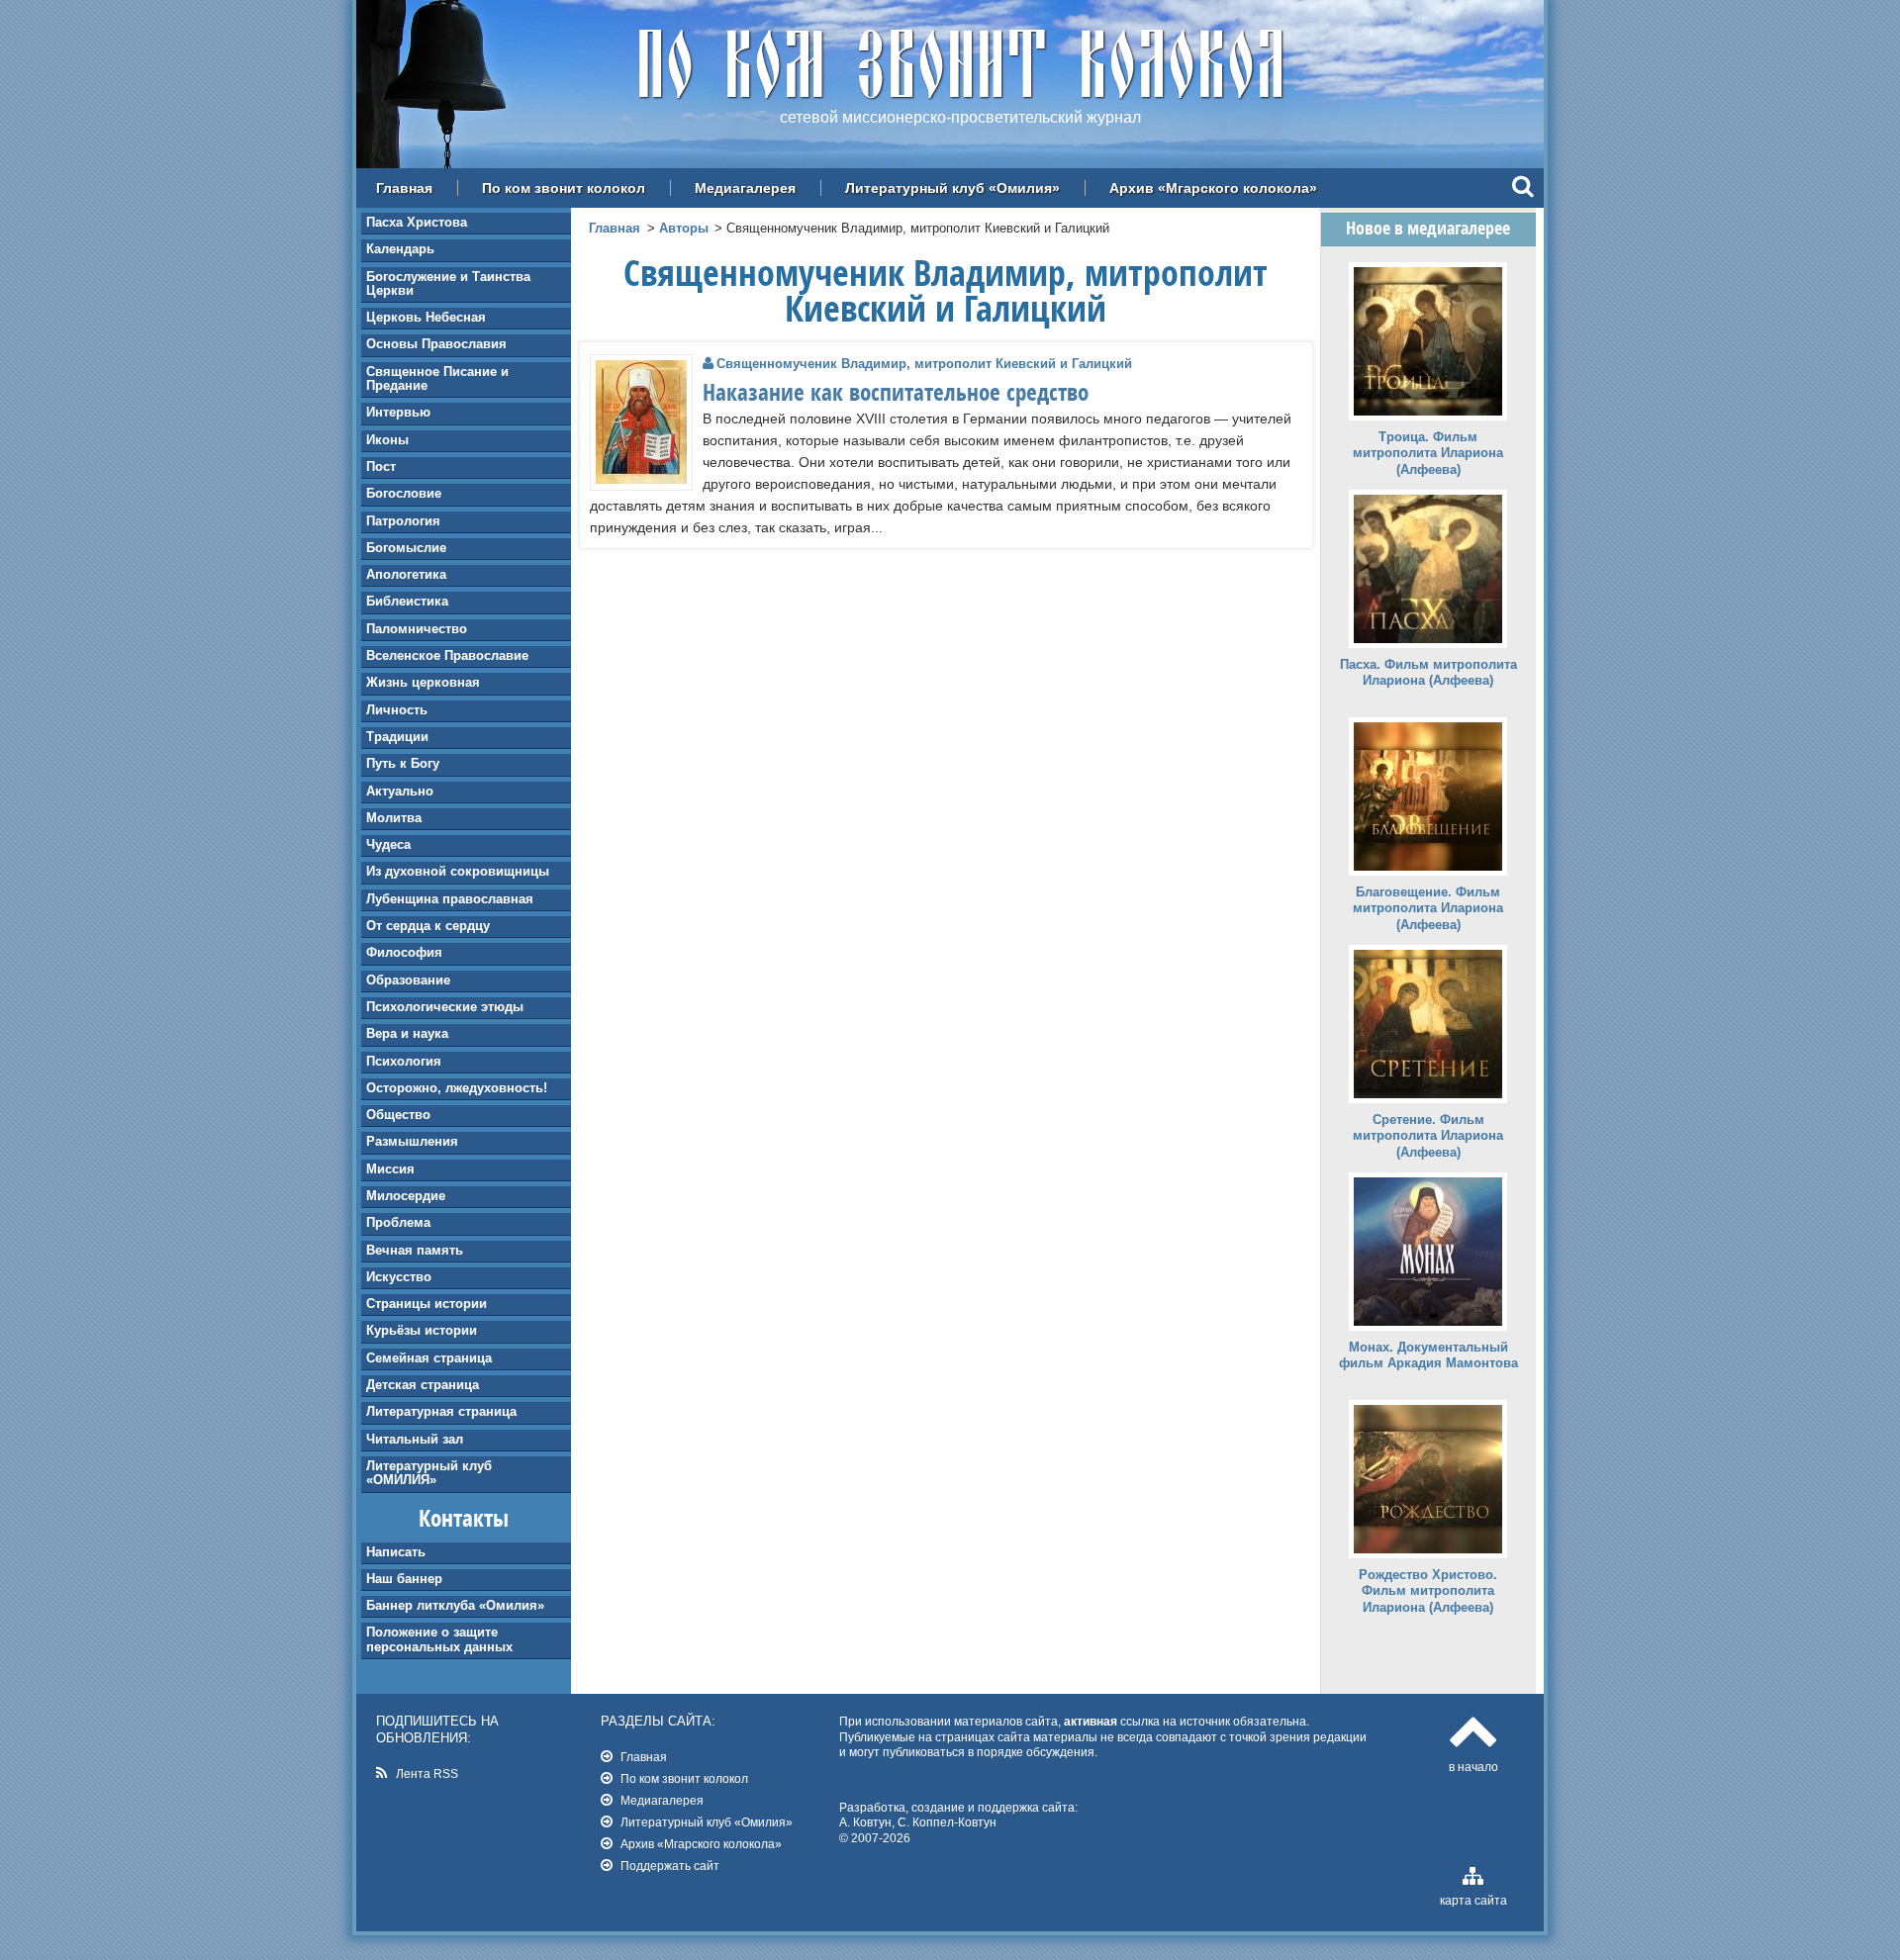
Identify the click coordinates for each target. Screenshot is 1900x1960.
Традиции (397, 737)
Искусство (399, 1277)
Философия (404, 952)
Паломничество (417, 629)
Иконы (387, 440)
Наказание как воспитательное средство (896, 392)
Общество (398, 1115)
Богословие (404, 493)
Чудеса (388, 844)
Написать (396, 1552)
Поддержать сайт (670, 1866)
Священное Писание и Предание (437, 378)
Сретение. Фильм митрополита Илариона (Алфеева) (1428, 1136)
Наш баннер (404, 1579)
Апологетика (406, 574)
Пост (381, 467)
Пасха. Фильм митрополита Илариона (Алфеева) (1428, 673)
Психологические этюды (445, 1007)
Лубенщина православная (450, 899)
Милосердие (406, 1196)
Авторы (684, 228)
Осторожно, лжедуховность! (457, 1088)
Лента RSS (427, 1773)
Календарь (400, 249)
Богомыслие (406, 548)
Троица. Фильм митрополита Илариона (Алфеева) (1428, 454)
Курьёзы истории (422, 1330)
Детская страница (423, 1385)
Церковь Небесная (426, 317)
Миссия (390, 1169)
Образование (408, 980)
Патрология (403, 521)
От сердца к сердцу (428, 926)
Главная (404, 188)
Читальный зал (415, 1439)
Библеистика (407, 601)
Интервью (398, 412)
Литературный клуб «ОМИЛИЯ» (429, 1473)
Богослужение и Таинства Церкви (448, 283)
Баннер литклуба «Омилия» (455, 1605)
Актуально (400, 791)
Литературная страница (441, 1411)
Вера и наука (407, 1033)
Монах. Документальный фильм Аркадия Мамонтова (1428, 1355)
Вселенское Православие (447, 655)
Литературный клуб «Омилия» (952, 188)
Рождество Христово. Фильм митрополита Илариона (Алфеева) (1428, 1591)
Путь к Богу (403, 763)
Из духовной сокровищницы (458, 871)
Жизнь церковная (423, 682)
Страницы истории (427, 1304)
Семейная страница (429, 1358)
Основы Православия (436, 344)
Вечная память (415, 1250)
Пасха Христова (417, 222)
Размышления (412, 1141)
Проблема (398, 1222)
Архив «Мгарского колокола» (1213, 188)
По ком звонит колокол (564, 188)
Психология (404, 1061)
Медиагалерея (745, 188)
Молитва (394, 818)
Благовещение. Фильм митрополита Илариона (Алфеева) (1428, 909)
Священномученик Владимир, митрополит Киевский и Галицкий (924, 364)
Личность (397, 710)
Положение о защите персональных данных (439, 1639)
